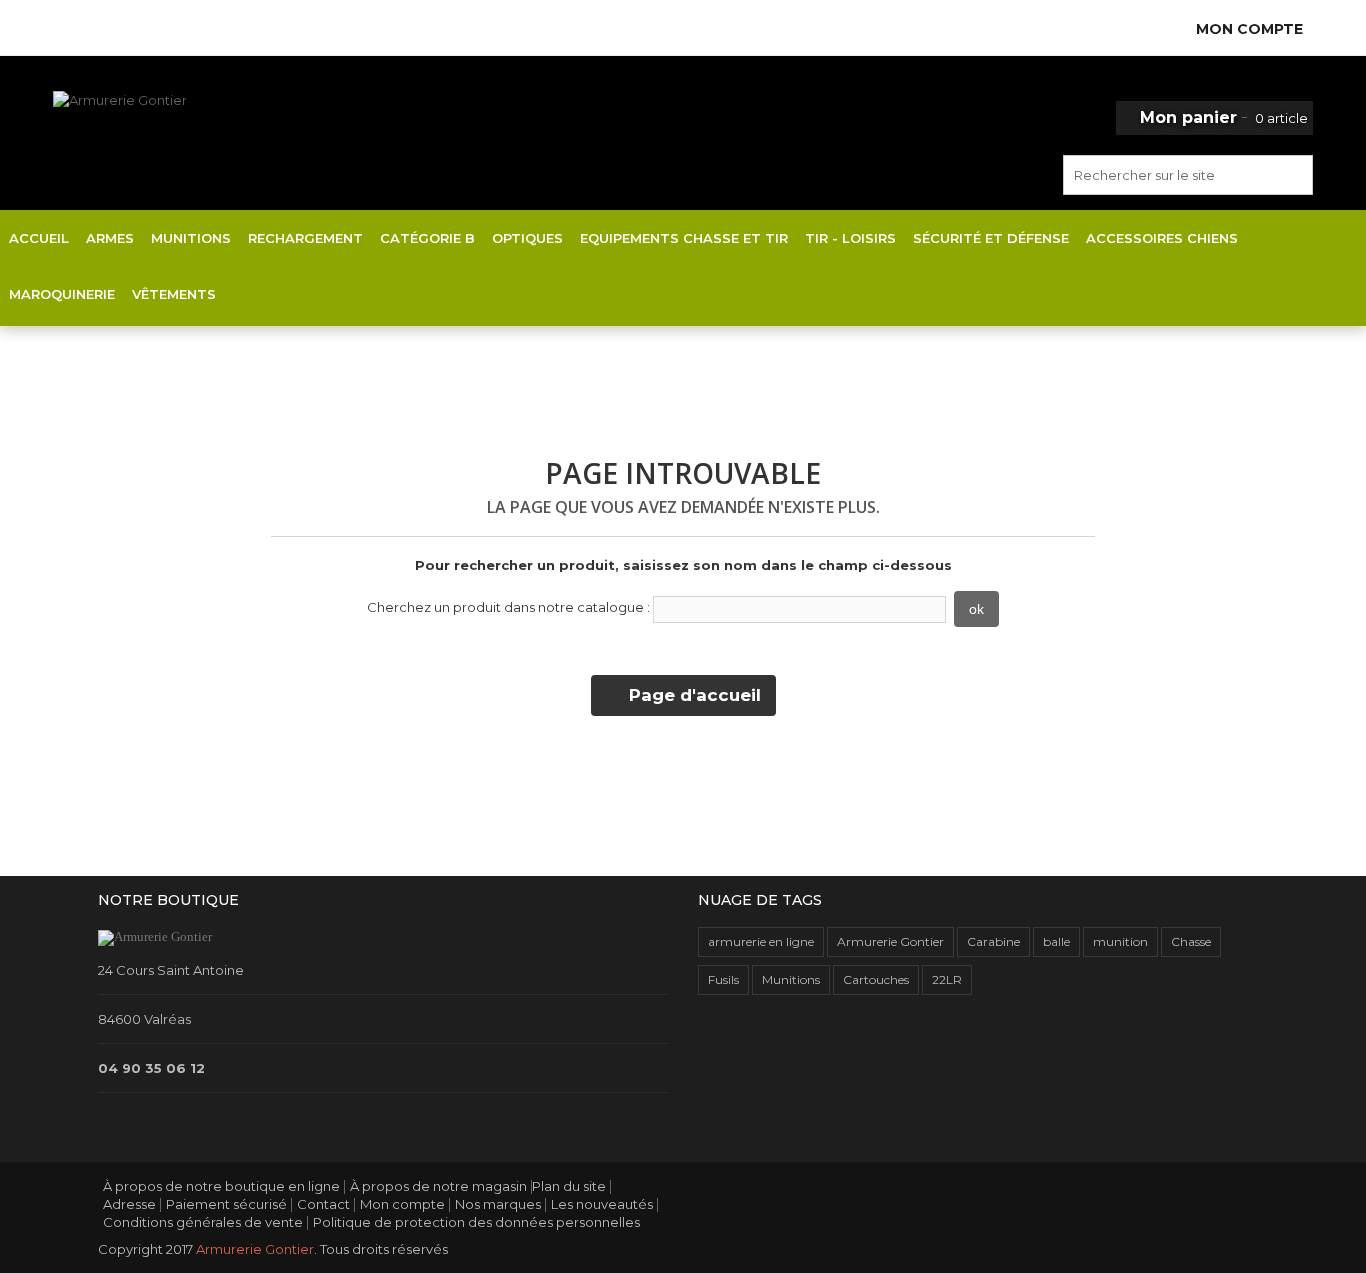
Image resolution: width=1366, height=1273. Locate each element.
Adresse (129, 1204)
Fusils (723, 979)
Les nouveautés (602, 1204)
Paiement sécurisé (226, 1204)
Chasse (1191, 941)
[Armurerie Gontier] (206, 142)
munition (1120, 941)
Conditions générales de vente (203, 1222)
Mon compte (402, 1204)
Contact (323, 1204)
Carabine (993, 941)
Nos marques (498, 1204)
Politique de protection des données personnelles (476, 1222)
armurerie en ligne (761, 941)
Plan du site (569, 1186)
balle (1056, 941)
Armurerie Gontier (890, 941)
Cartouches (876, 979)
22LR (947, 979)
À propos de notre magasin (438, 1186)
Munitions (791, 979)
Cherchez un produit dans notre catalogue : (508, 607)
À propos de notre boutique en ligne (221, 1186)
